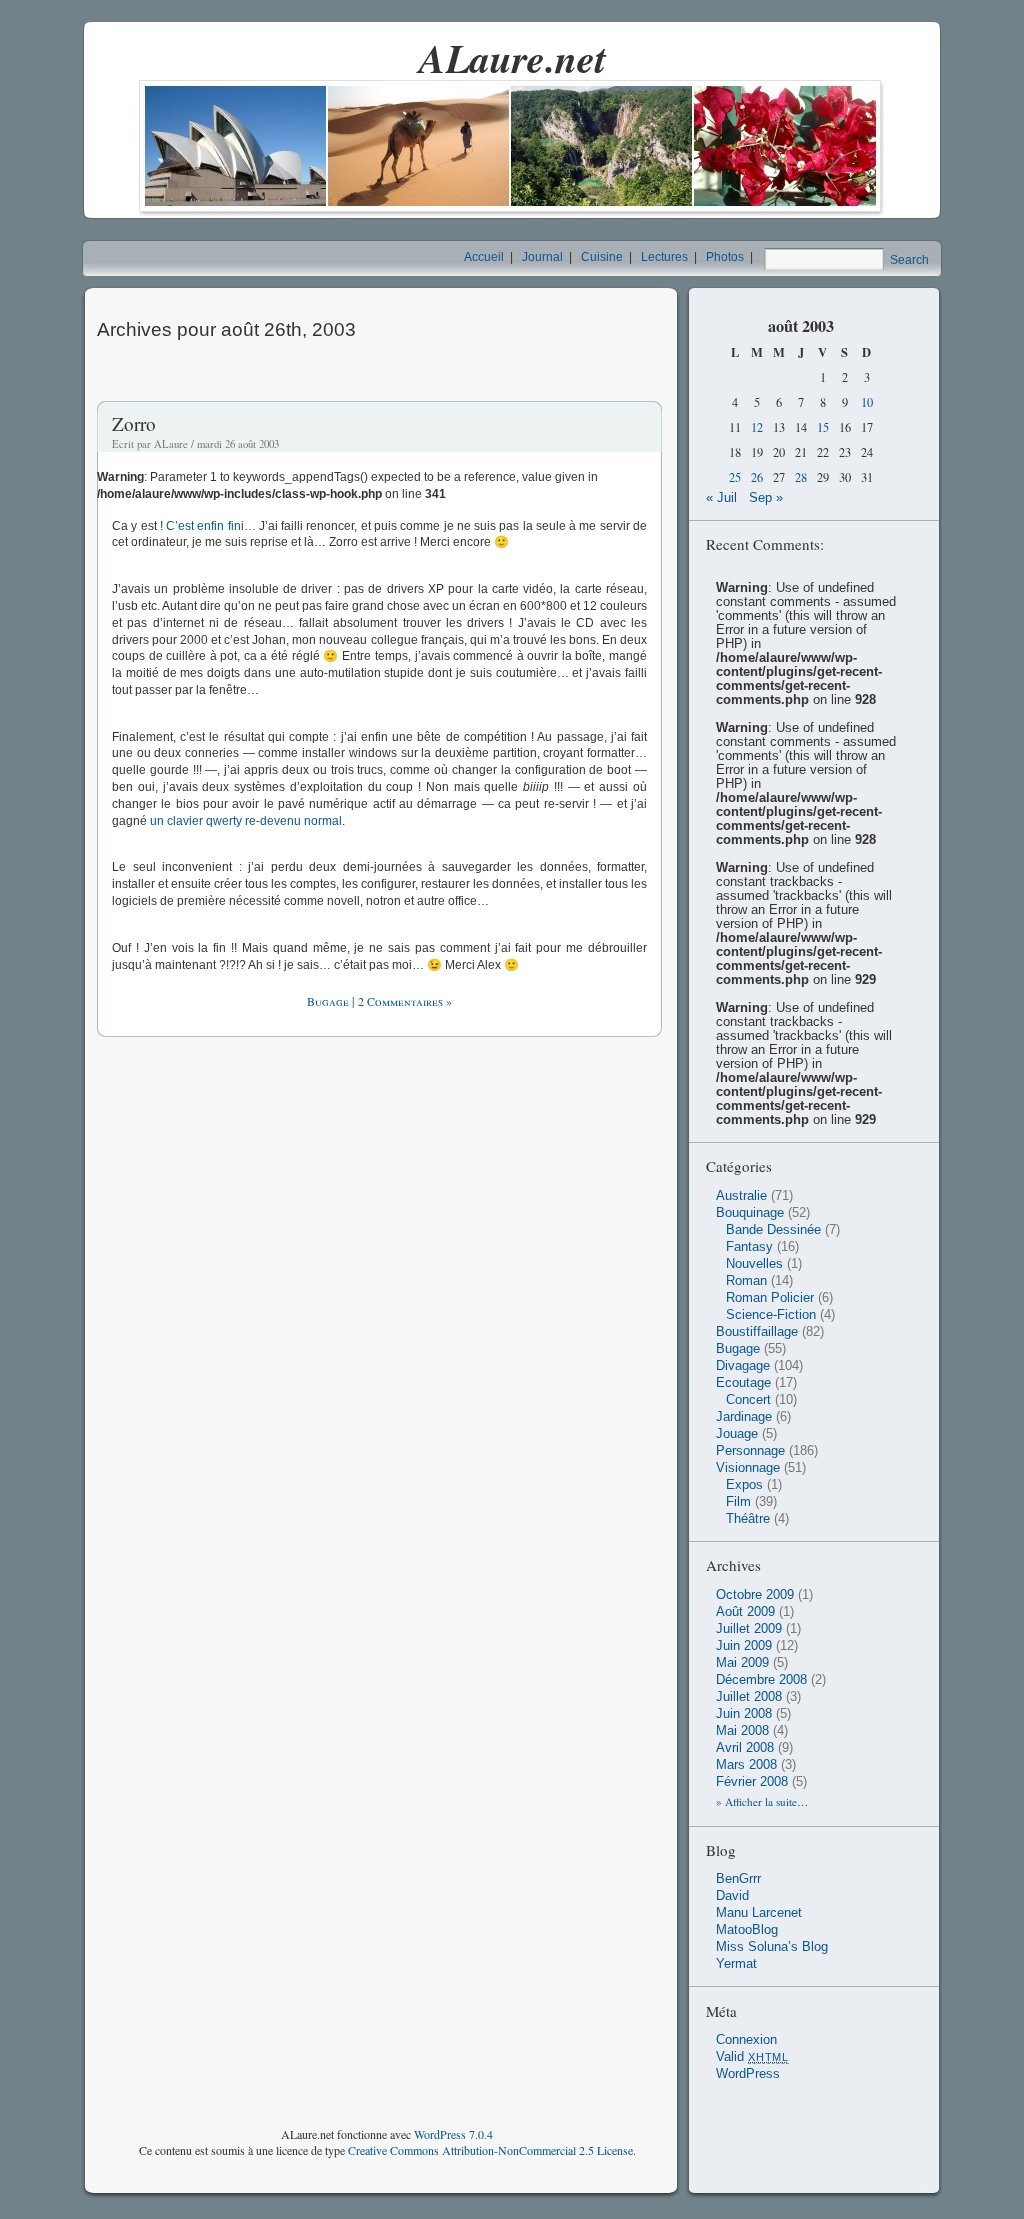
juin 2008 (744, 1714)
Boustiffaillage (757, 1332)
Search (909, 260)
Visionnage (748, 1468)
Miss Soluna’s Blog (772, 1947)
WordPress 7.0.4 (453, 2134)
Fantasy (749, 1247)
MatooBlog (747, 1930)
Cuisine (602, 257)
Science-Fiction (771, 1315)
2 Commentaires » (405, 1001)
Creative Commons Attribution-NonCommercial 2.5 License (490, 2150)
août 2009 (745, 1612)
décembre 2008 (761, 1680)
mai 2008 (742, 1731)
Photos (725, 257)
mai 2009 (742, 1663)
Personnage (750, 1451)
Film (738, 1502)
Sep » (766, 498)
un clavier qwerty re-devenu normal (246, 821)
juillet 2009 (749, 1629)
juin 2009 (744, 1646)
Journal (542, 257)
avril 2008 (745, 1748)
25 (735, 477)
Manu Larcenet (759, 1913)
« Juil (721, 498)
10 (867, 402)
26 (757, 477)
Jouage (737, 1434)
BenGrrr (738, 1879)
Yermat (736, 1964)
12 (757, 427)
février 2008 (752, 1782)
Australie (741, 1196)
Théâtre (748, 1519)
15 (823, 427)
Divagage (743, 1366)
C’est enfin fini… (211, 526)
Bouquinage (750, 1213)
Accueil (484, 257)
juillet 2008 (749, 1697)
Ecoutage (743, 1383)
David (732, 1896)
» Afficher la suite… (762, 1801)
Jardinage (744, 1417)
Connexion (746, 2040)
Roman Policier (770, 1298)
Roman (746, 1281)
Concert (748, 1400)
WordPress (748, 2074)
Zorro (134, 423)
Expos (744, 1485)
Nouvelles (754, 1264)
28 (801, 477)
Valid (752, 2057)
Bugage (328, 1001)
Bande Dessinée (773, 1230)
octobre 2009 (755, 1595)
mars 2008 (746, 1765)
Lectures (664, 257)
